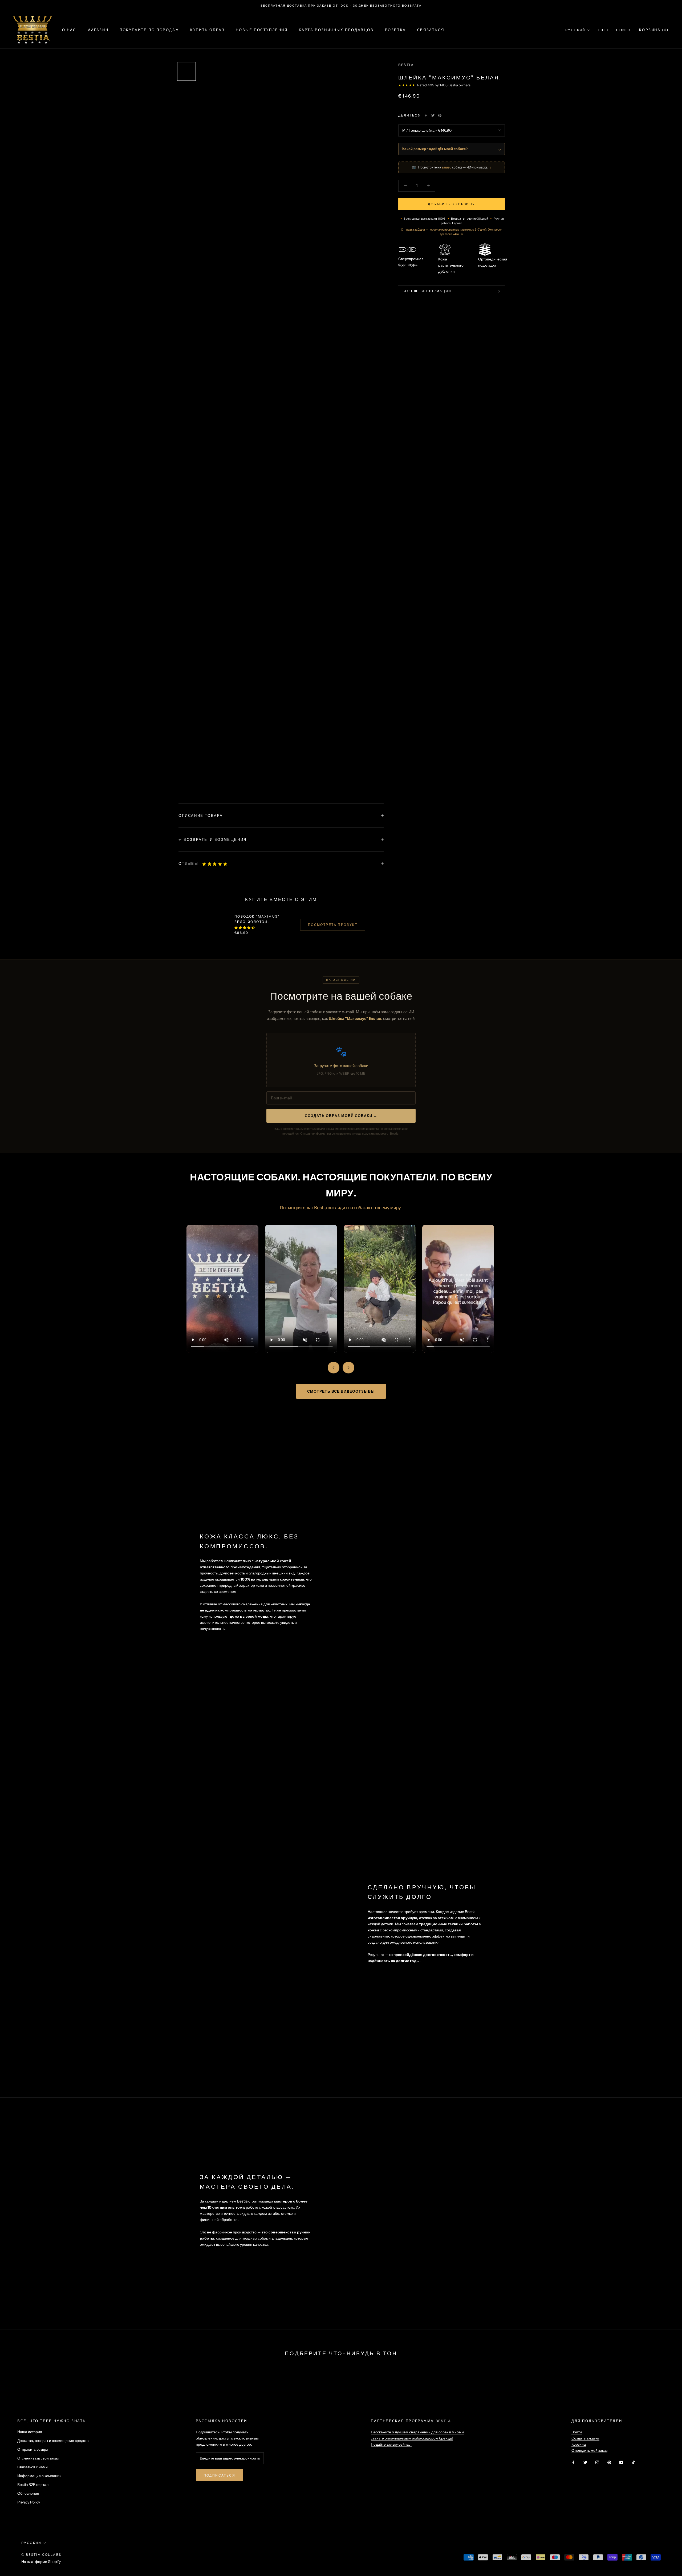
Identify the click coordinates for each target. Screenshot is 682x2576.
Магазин (98, 30)
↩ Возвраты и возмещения (213, 839)
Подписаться (219, 2475)
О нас (69, 30)
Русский (575, 30)
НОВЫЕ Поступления (262, 30)
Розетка (395, 30)
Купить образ (207, 30)
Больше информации (427, 291)
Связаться (431, 30)
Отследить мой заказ (589, 2450)
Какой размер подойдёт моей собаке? (435, 149)
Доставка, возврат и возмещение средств (53, 2441)
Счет (603, 30)
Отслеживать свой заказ (38, 2458)
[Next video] (348, 1368)
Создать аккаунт (585, 2438)
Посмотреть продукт (333, 925)
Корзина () (654, 30)
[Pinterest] (440, 115)
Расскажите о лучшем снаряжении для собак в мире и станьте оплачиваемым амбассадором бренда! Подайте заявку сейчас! (417, 2438)
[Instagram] (597, 2462)
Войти (577, 2432)
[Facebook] (426, 115)
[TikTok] (633, 2462)
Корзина (579, 2444)
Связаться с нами (33, 2467)
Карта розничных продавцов (336, 30)
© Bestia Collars (41, 2555)
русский (31, 2543)
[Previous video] (334, 1368)
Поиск (624, 30)
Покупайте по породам (149, 30)
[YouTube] (621, 2462)
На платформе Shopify (41, 2562)
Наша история (30, 2432)
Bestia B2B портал (33, 2485)
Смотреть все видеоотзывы (341, 1391)
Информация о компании (39, 2476)
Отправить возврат (34, 2449)
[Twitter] (433, 115)
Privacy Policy (29, 2502)
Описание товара (201, 815)
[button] (215, 864)
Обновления (28, 2493)
